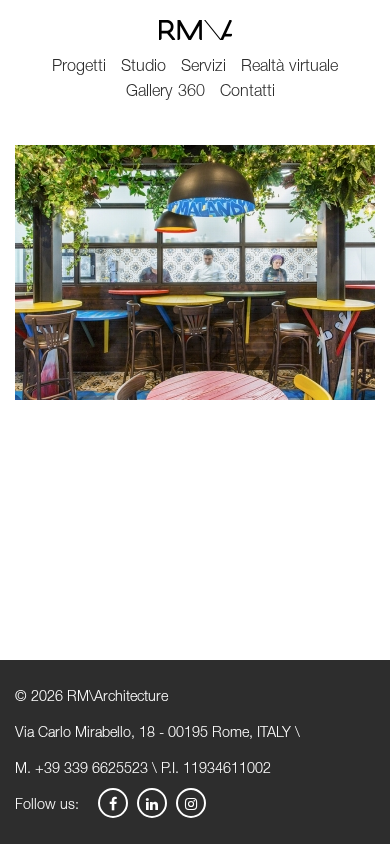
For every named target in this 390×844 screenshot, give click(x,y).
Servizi (203, 67)
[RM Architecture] (195, 30)
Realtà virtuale (289, 67)
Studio (143, 67)
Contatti (247, 92)
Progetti (79, 67)
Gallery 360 (165, 92)
